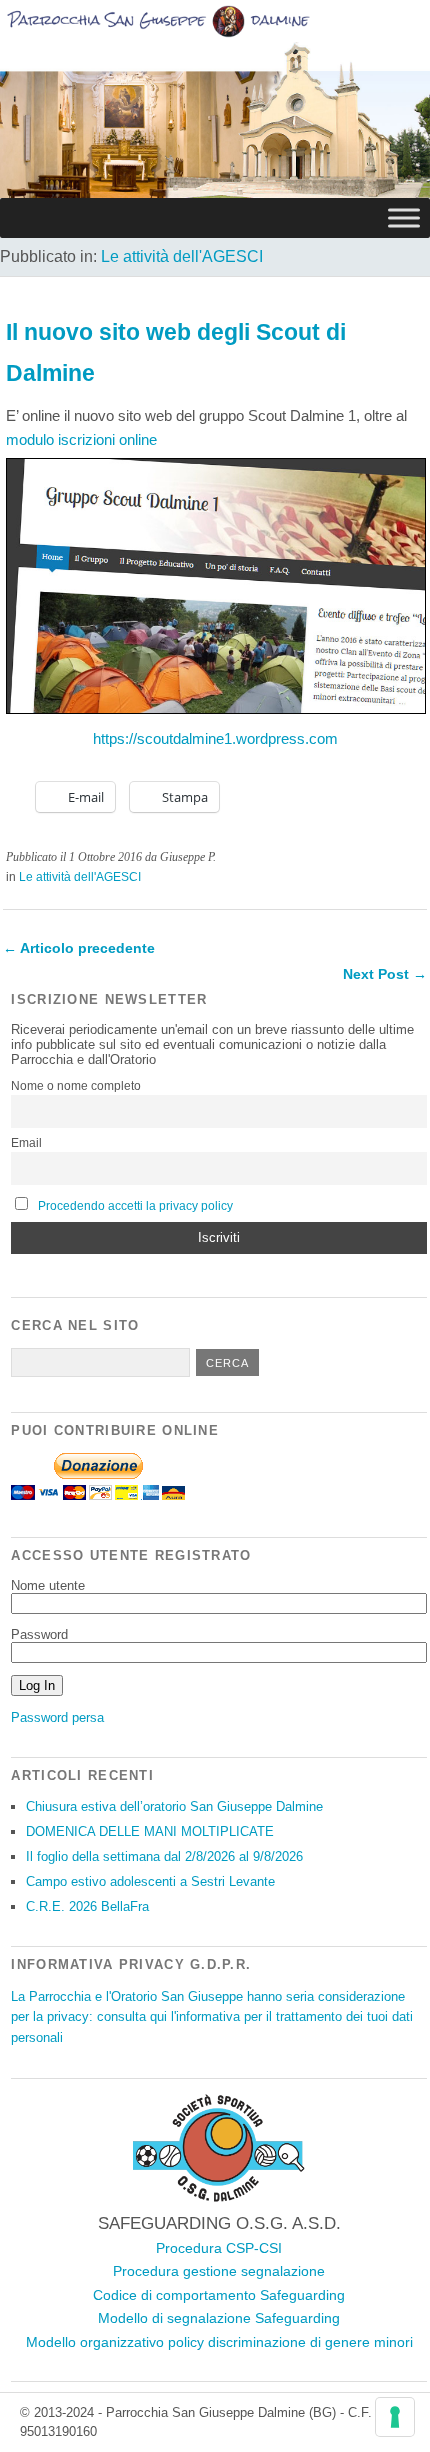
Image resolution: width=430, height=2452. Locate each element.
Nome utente (48, 1585)
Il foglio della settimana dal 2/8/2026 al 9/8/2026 (164, 1856)
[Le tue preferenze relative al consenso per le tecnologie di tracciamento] (395, 2417)
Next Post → (385, 974)
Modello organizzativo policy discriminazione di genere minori (219, 2342)
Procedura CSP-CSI (219, 2248)
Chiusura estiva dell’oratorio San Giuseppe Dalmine (174, 1806)
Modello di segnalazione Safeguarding (219, 2318)
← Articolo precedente (79, 948)
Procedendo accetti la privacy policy (135, 1206)
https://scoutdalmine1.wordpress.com (215, 738)
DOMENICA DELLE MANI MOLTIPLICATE (150, 1831)
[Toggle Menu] (404, 217)
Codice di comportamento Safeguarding (219, 2295)
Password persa (57, 1717)
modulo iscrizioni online (81, 439)
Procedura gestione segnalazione (219, 2271)
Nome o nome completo (76, 1086)
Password (39, 1634)
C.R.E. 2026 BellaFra (87, 1906)
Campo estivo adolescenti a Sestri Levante (150, 1881)
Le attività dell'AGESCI (182, 256)
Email (26, 1143)
